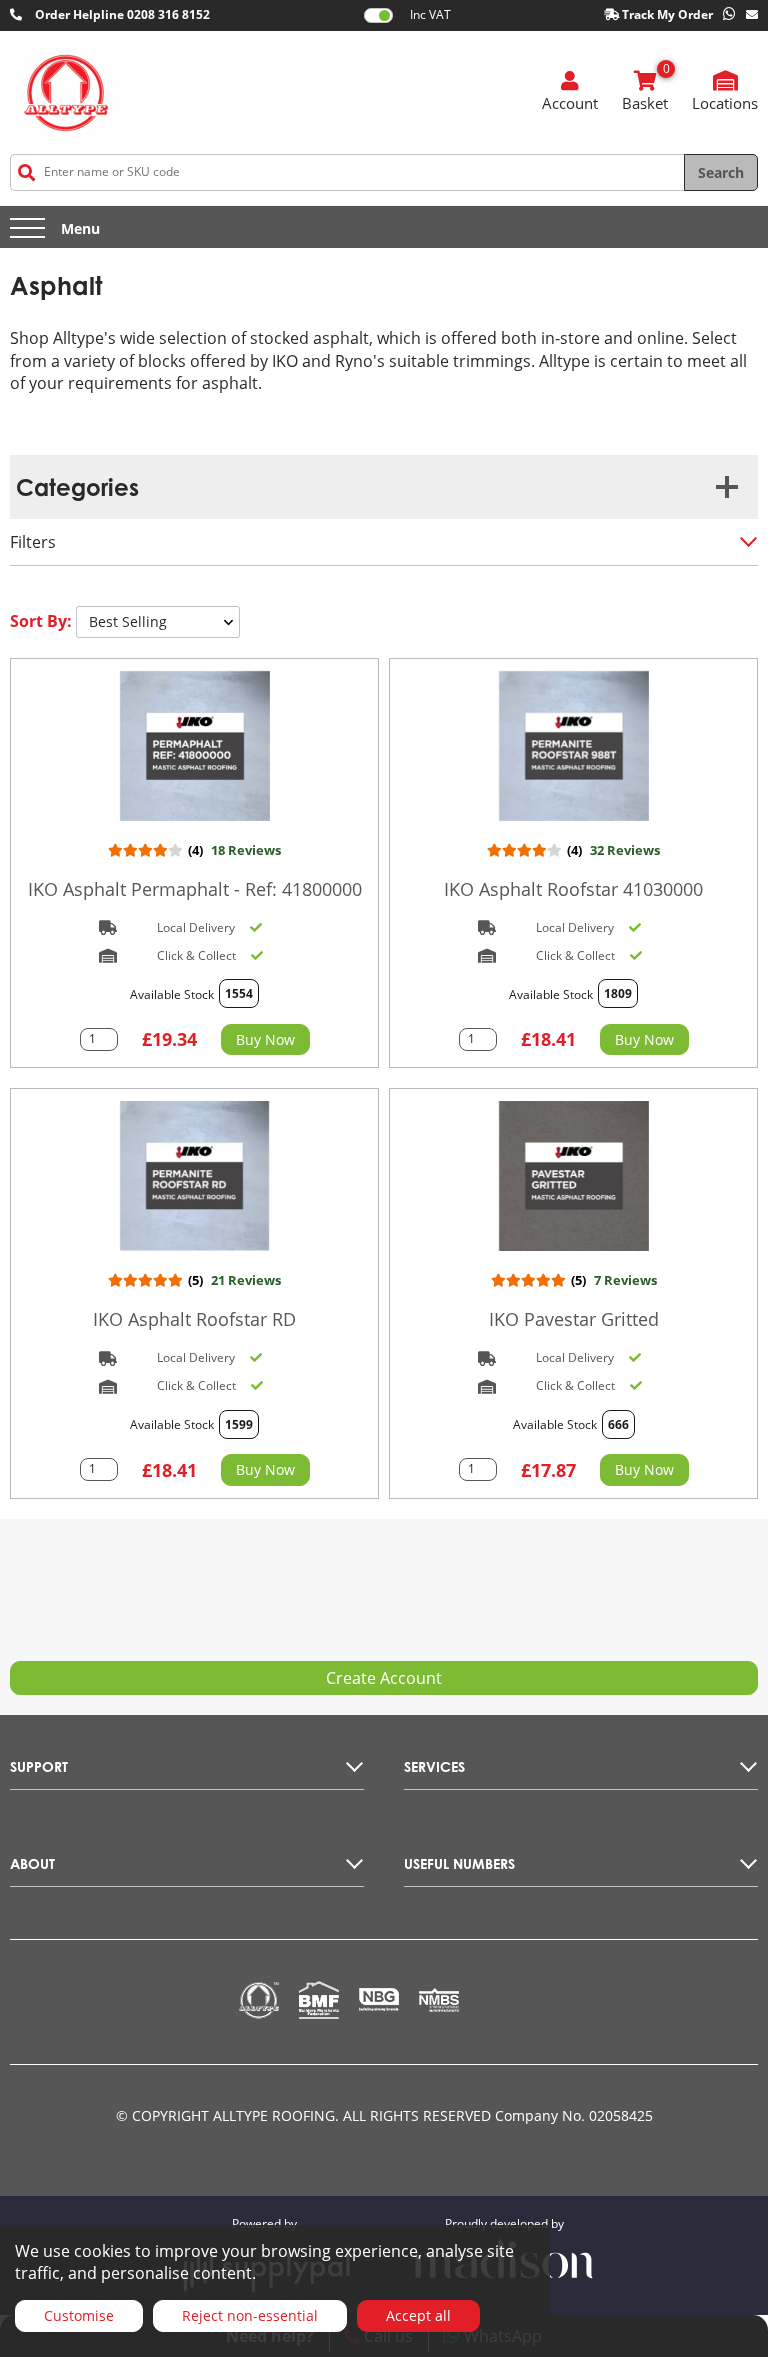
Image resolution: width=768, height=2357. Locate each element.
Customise (79, 2315)
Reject (250, 2315)
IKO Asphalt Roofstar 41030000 (573, 889)
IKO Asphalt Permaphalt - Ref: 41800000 (195, 889)
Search (721, 172)
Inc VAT (430, 15)
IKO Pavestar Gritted (574, 1319)
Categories (77, 487)
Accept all (418, 2315)
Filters (33, 542)
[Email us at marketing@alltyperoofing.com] (752, 15)
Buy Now (265, 1039)
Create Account (384, 1678)
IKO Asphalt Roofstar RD (194, 1319)
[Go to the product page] (194, 746)
